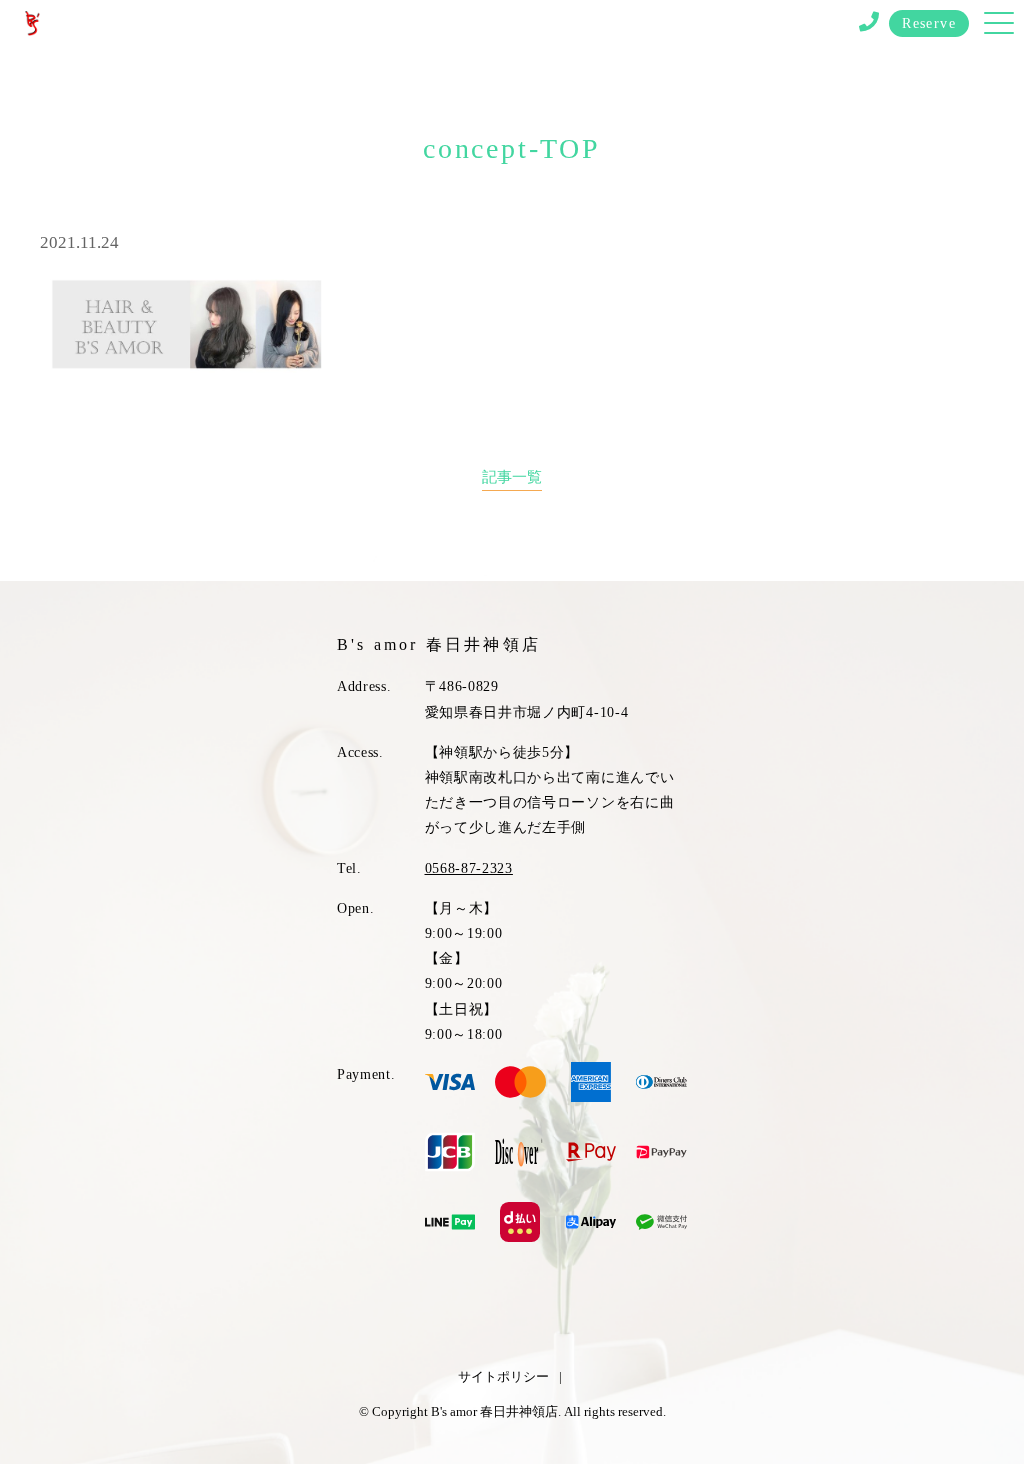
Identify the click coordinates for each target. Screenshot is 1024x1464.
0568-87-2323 (469, 868)
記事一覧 (512, 476)
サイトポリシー (503, 1376)
